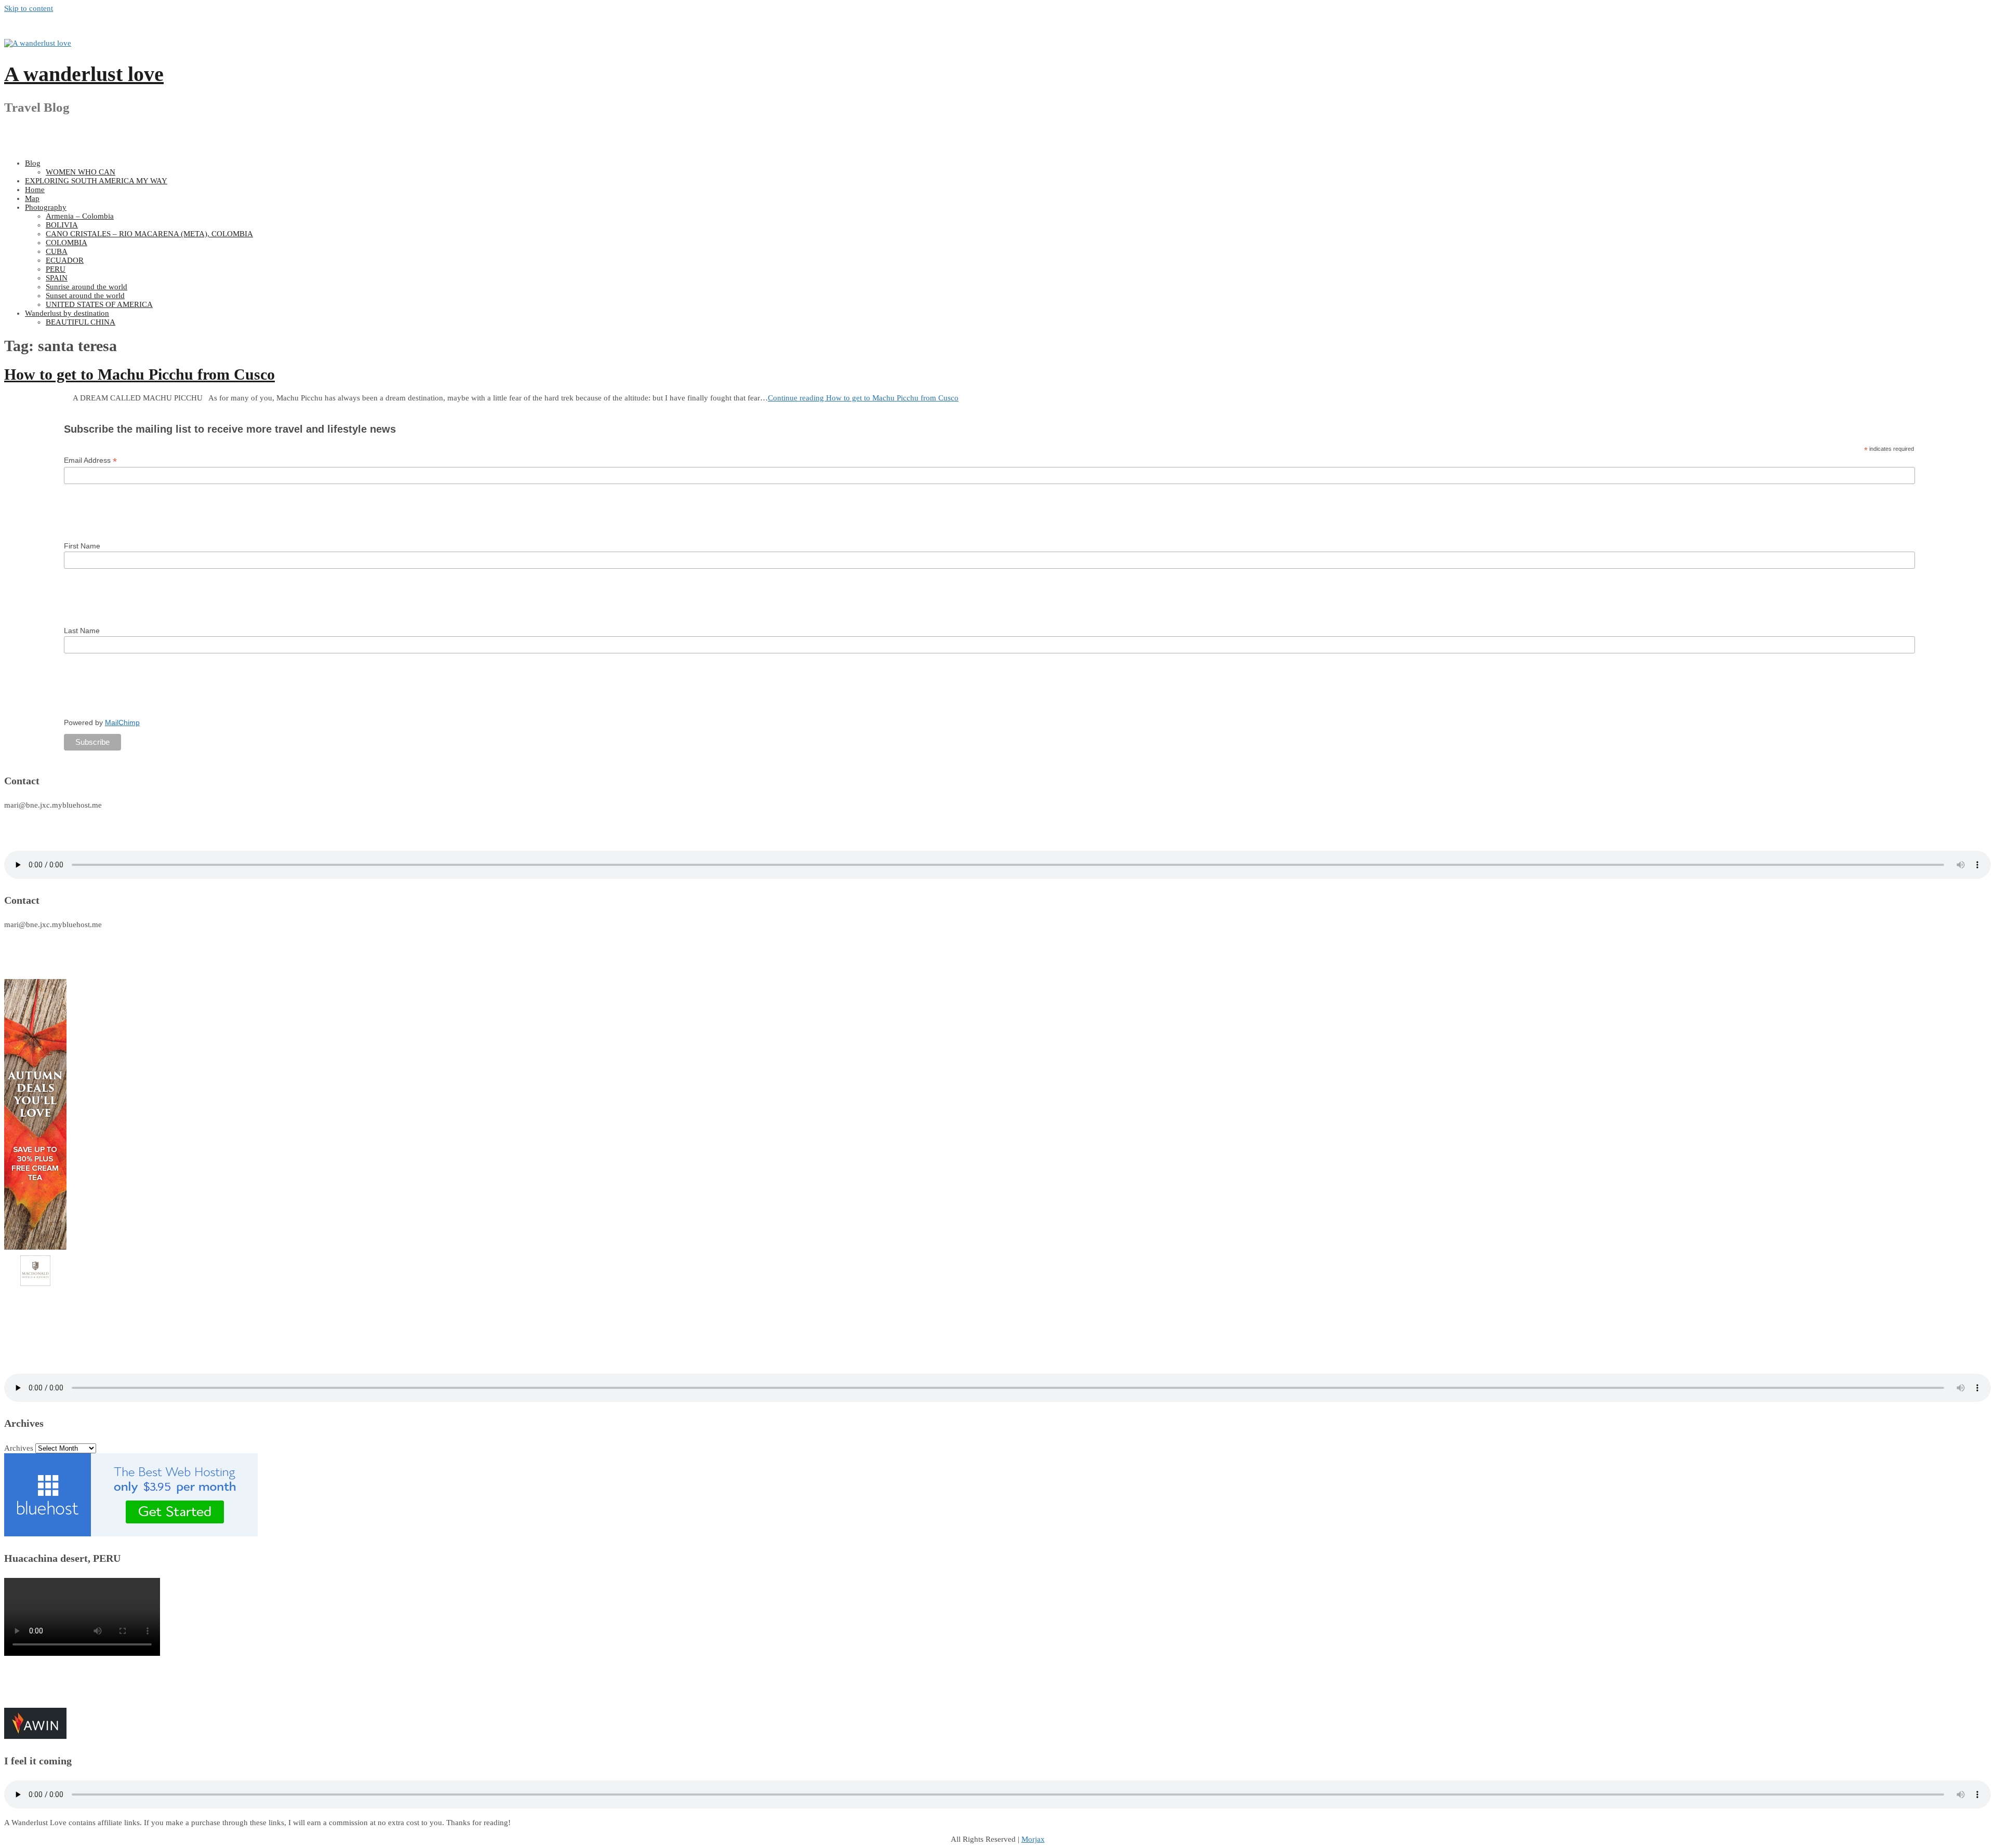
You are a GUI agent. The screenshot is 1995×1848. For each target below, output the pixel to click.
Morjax (1033, 1839)
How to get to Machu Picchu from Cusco (139, 374)
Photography (46, 207)
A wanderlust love (84, 74)
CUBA (57, 251)
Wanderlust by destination (67, 313)
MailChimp (122, 722)
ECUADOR (65, 260)
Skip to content (29, 8)
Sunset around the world (85, 296)
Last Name (82, 631)
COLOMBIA (66, 243)
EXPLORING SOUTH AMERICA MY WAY (96, 181)
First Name (82, 546)
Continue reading (863, 398)
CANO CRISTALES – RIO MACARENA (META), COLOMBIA (149, 234)
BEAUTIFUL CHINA (81, 322)
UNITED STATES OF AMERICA (99, 304)
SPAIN (57, 278)
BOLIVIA (62, 225)
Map (32, 198)
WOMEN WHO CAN (81, 172)
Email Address (90, 460)
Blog (33, 163)
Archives (19, 1448)
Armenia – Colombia (80, 216)
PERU (56, 269)
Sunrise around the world (87, 287)
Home (35, 190)
